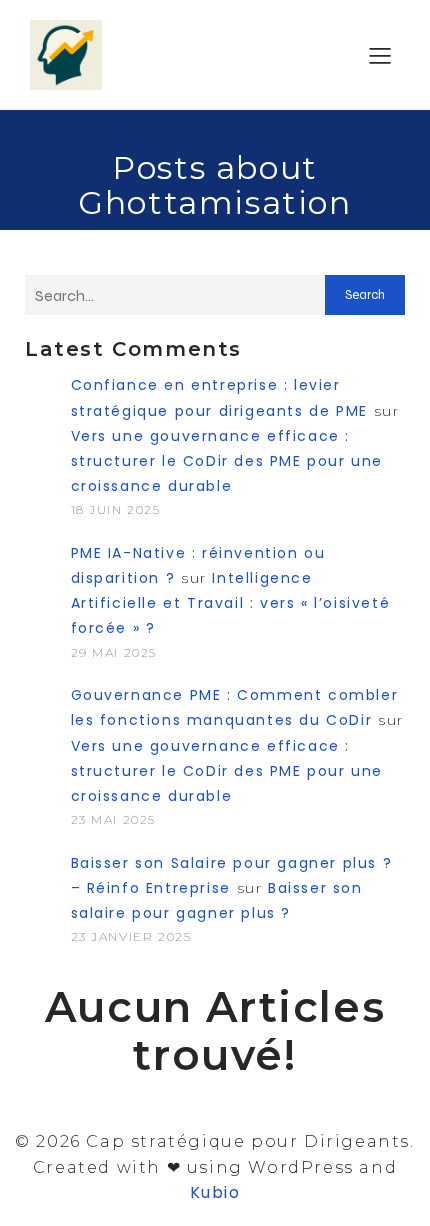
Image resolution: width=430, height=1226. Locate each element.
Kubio (215, 1192)
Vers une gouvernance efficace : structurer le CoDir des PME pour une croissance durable (227, 461)
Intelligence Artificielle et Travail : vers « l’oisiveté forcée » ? (231, 603)
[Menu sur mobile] (380, 55)
